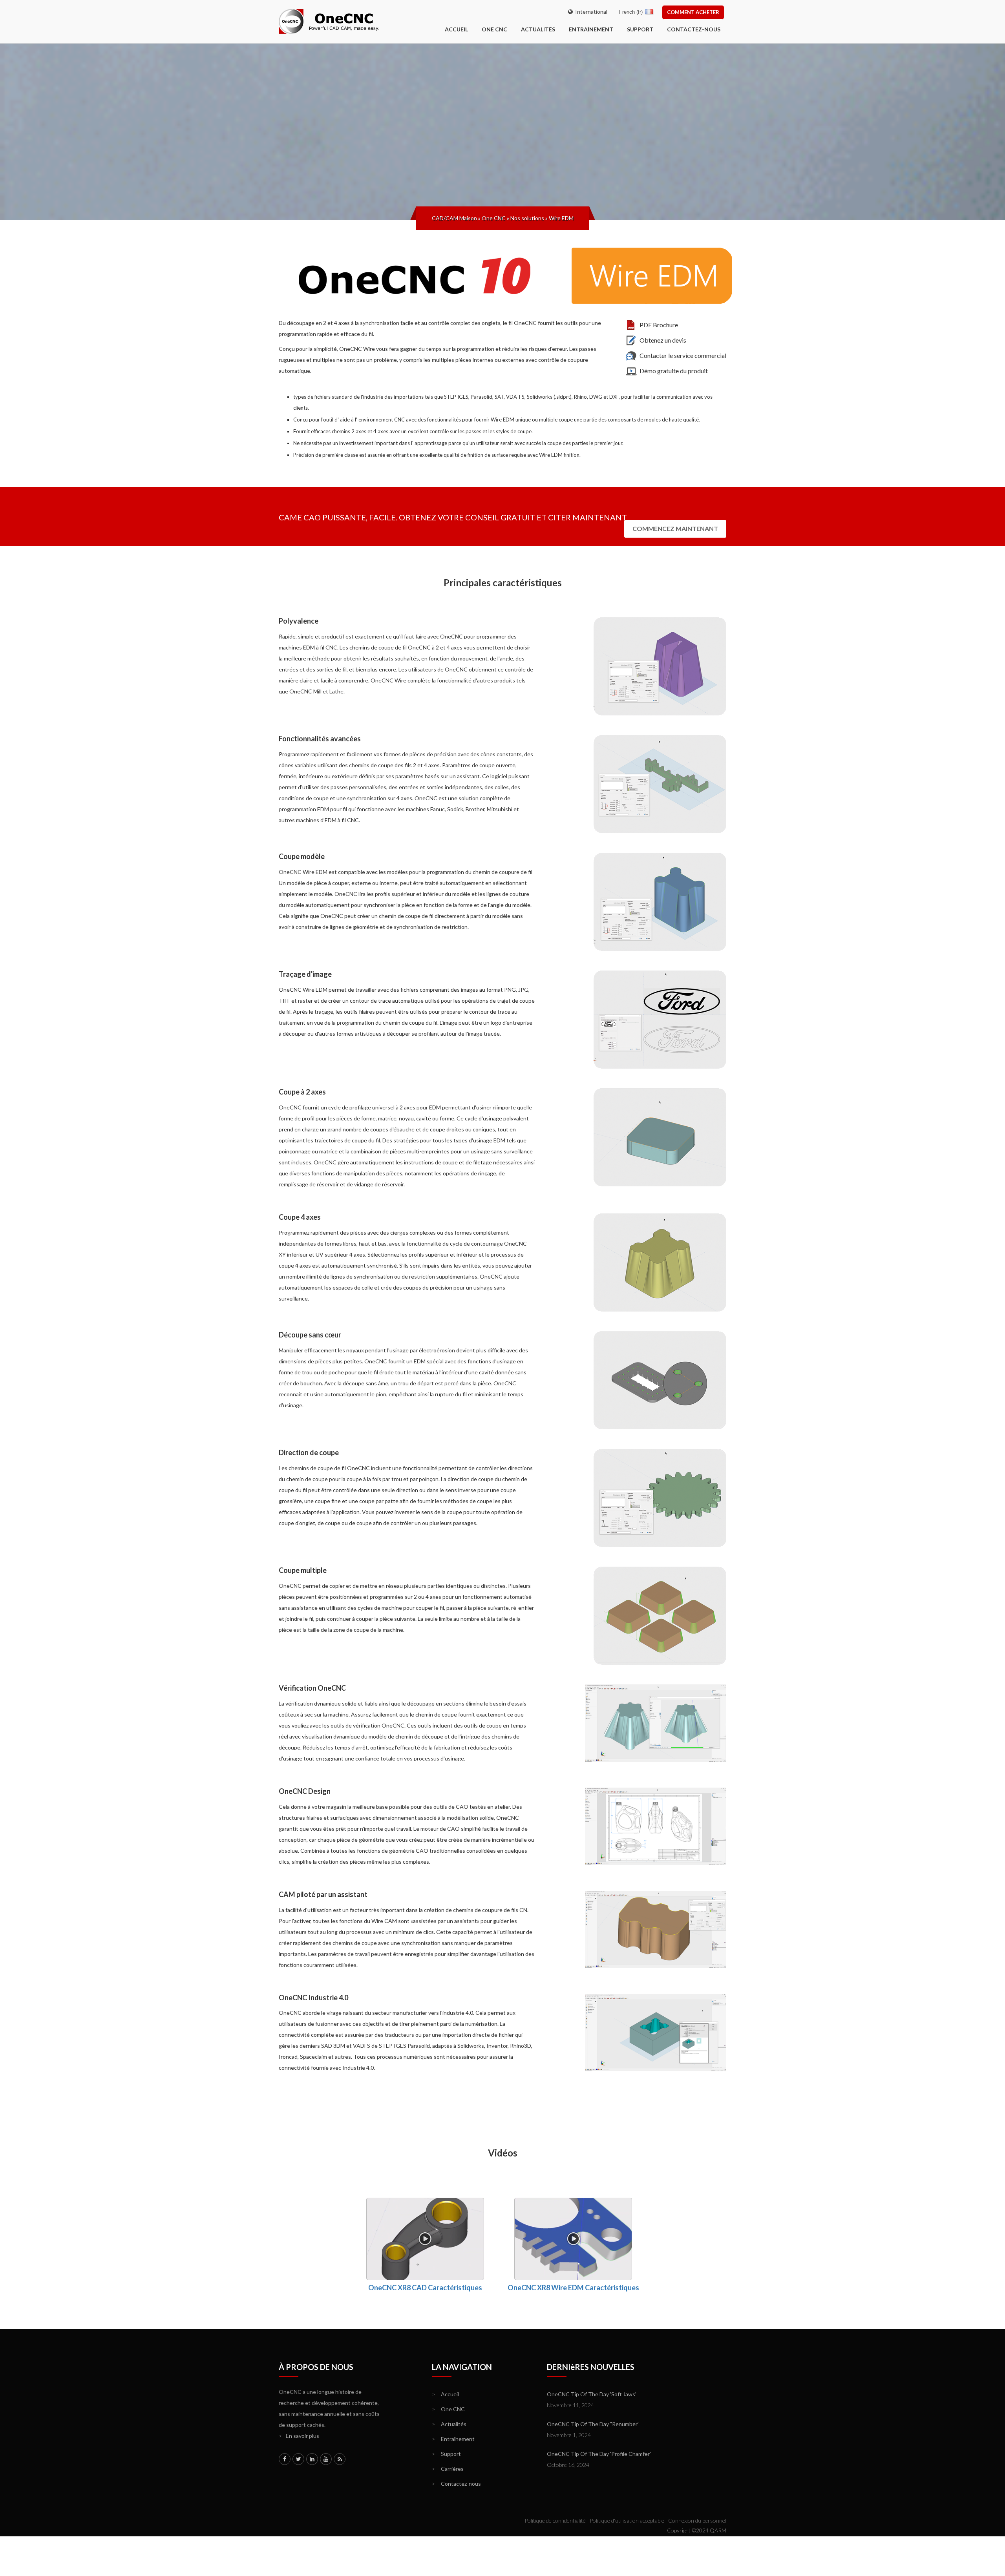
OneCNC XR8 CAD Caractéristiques (425, 2288)
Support (640, 29)
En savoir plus (299, 2436)
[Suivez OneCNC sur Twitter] (298, 2459)
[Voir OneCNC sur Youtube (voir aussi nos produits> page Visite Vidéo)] (326, 2459)
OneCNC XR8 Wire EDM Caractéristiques (573, 2288)
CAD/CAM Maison (454, 218)
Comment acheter (693, 12)
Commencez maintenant (675, 528)
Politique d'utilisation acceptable (627, 2520)
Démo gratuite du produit (674, 371)
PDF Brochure (659, 325)
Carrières (448, 2469)
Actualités (538, 29)
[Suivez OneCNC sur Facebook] (285, 2459)
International (590, 12)
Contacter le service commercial (683, 355)
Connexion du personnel (697, 2520)
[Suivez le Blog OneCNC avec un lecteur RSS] (340, 2459)
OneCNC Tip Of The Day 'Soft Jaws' (592, 2394)
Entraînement (591, 29)
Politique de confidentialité (555, 2520)
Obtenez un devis (663, 340)
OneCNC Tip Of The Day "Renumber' (593, 2424)
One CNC (494, 29)
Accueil (445, 2394)
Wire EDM (561, 218)
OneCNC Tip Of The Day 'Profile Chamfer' (599, 2454)
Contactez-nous (694, 29)
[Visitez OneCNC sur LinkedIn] (312, 2459)
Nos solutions (527, 218)
